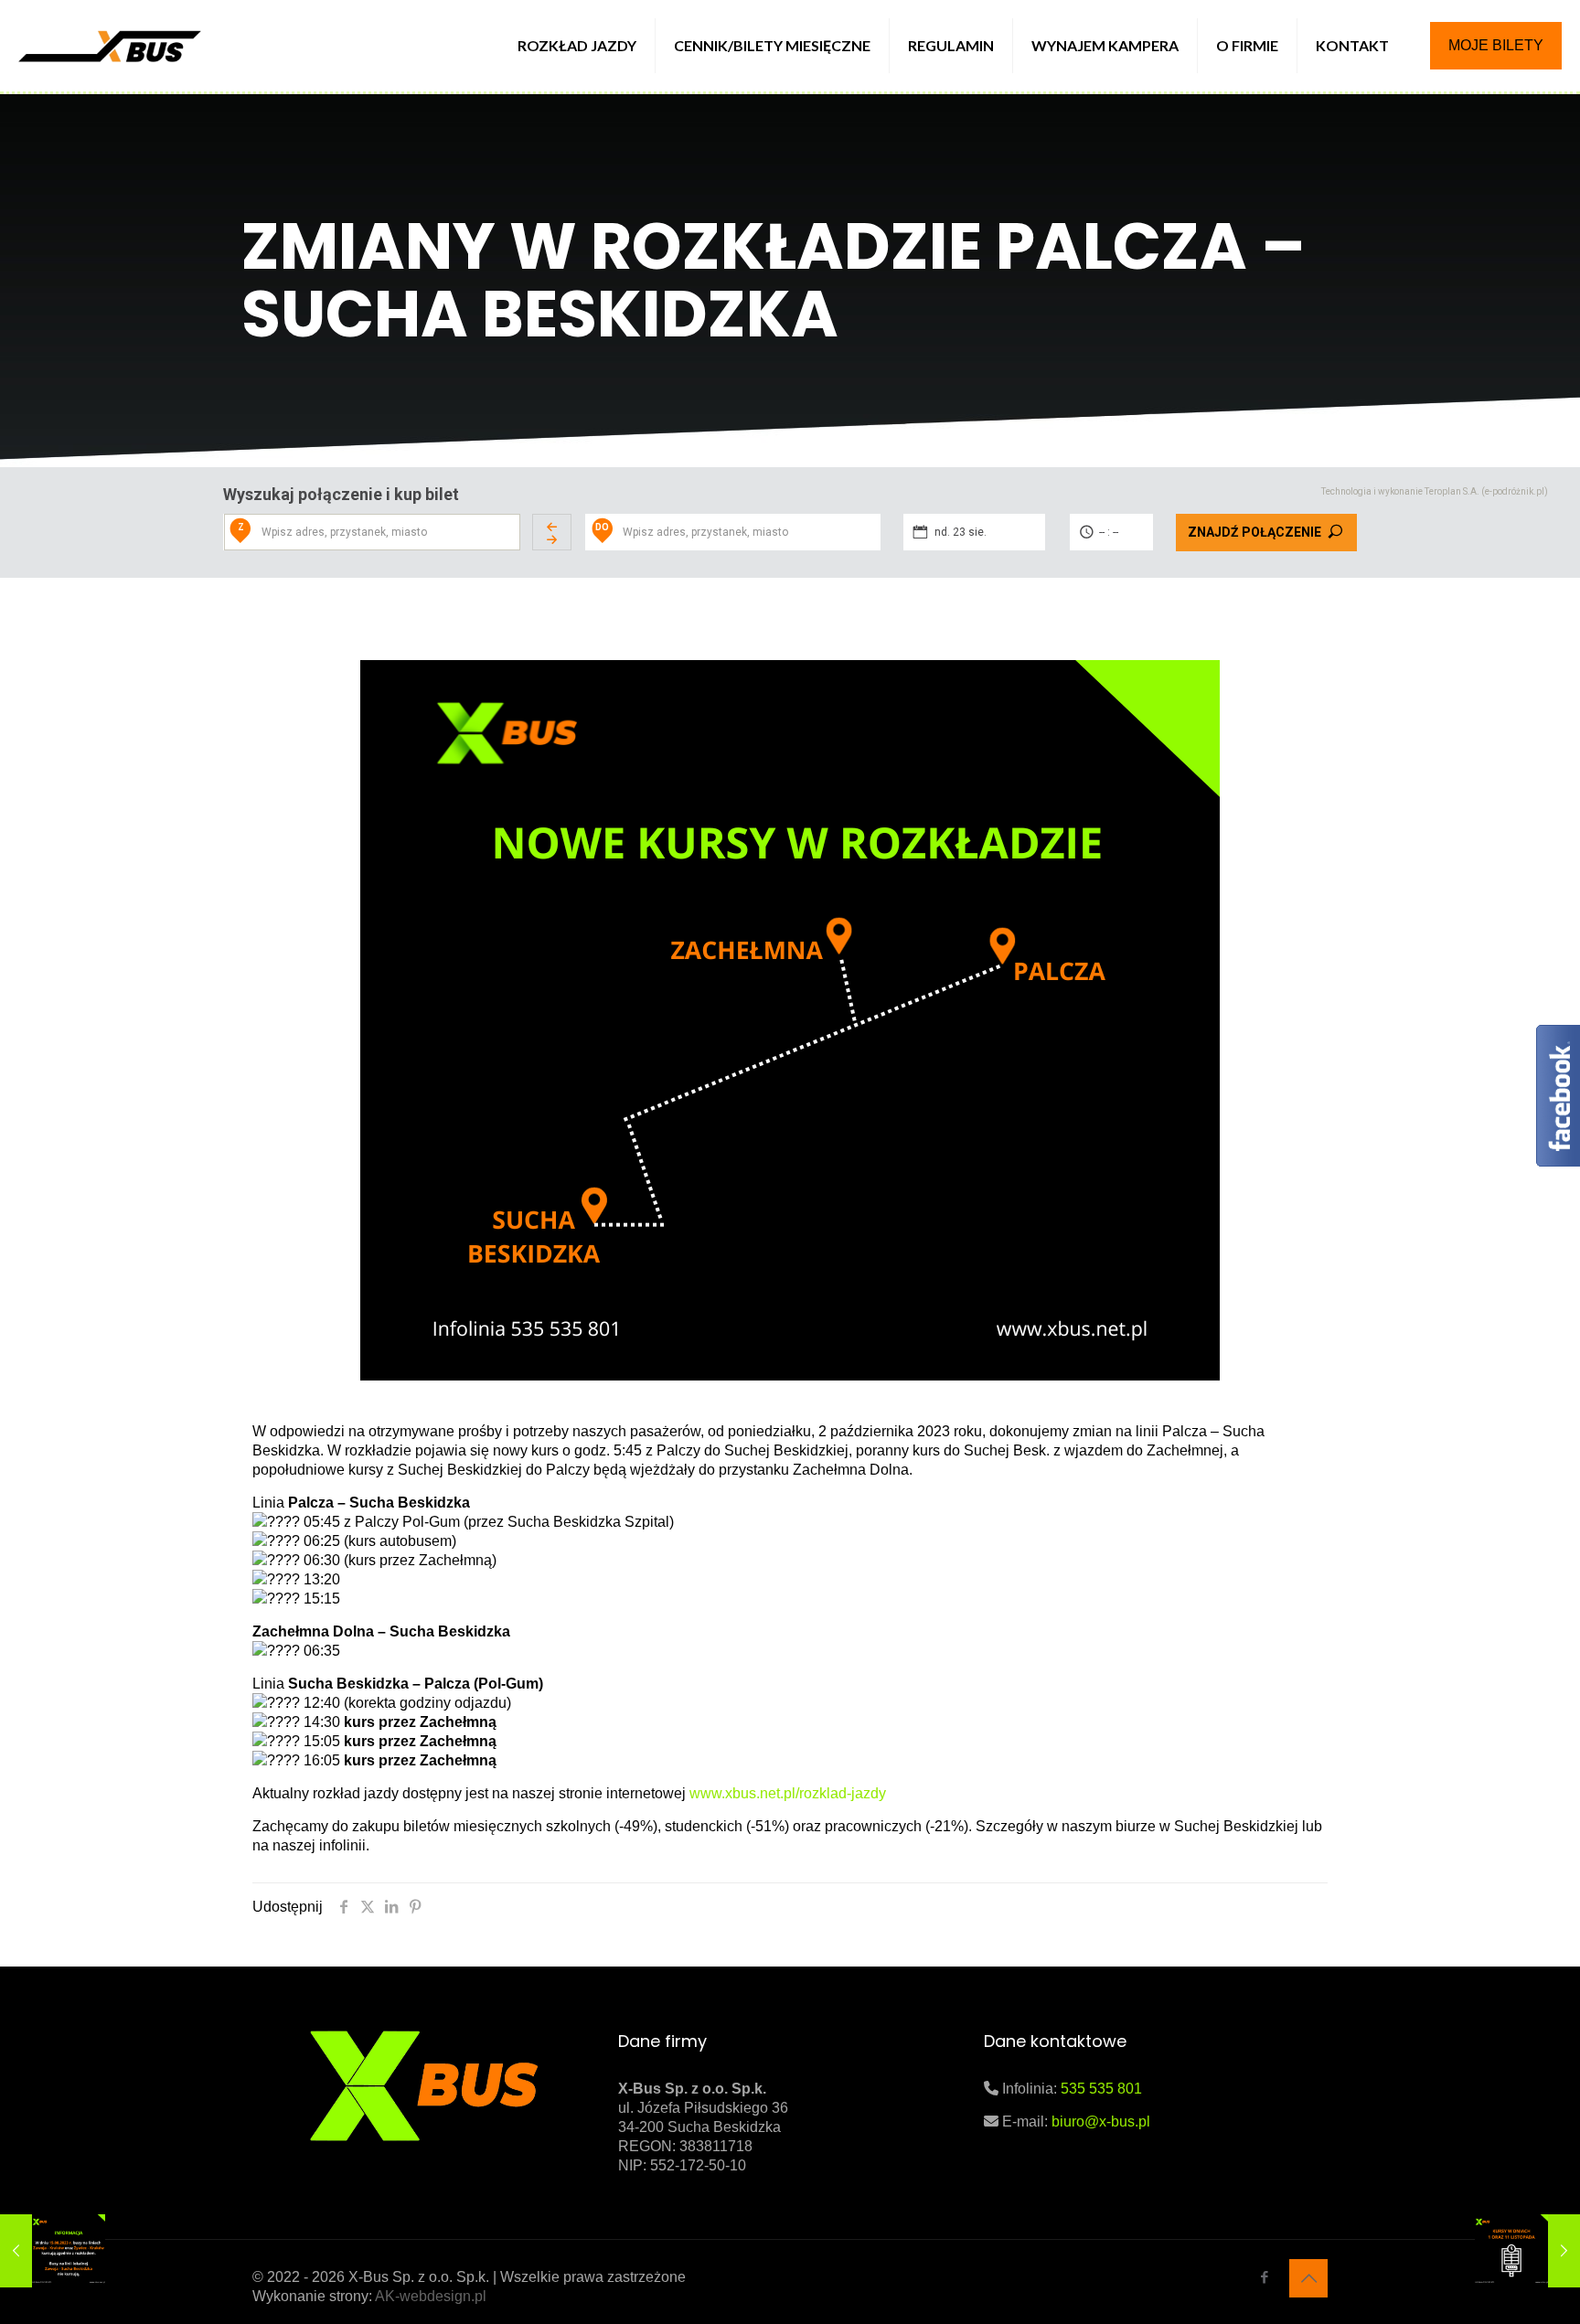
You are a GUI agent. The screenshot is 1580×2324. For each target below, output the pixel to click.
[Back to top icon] (1308, 2278)
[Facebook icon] (1264, 2277)
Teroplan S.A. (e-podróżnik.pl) (1486, 491)
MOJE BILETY (1496, 45)
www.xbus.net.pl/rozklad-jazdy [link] (788, 1793)
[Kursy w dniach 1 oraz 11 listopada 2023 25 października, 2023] (1527, 2251)
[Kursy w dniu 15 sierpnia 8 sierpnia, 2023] (53, 2251)
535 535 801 (1101, 2089)
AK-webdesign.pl (431, 2296)
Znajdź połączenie (1254, 532)
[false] (552, 532)
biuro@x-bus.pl (1101, 2121)
